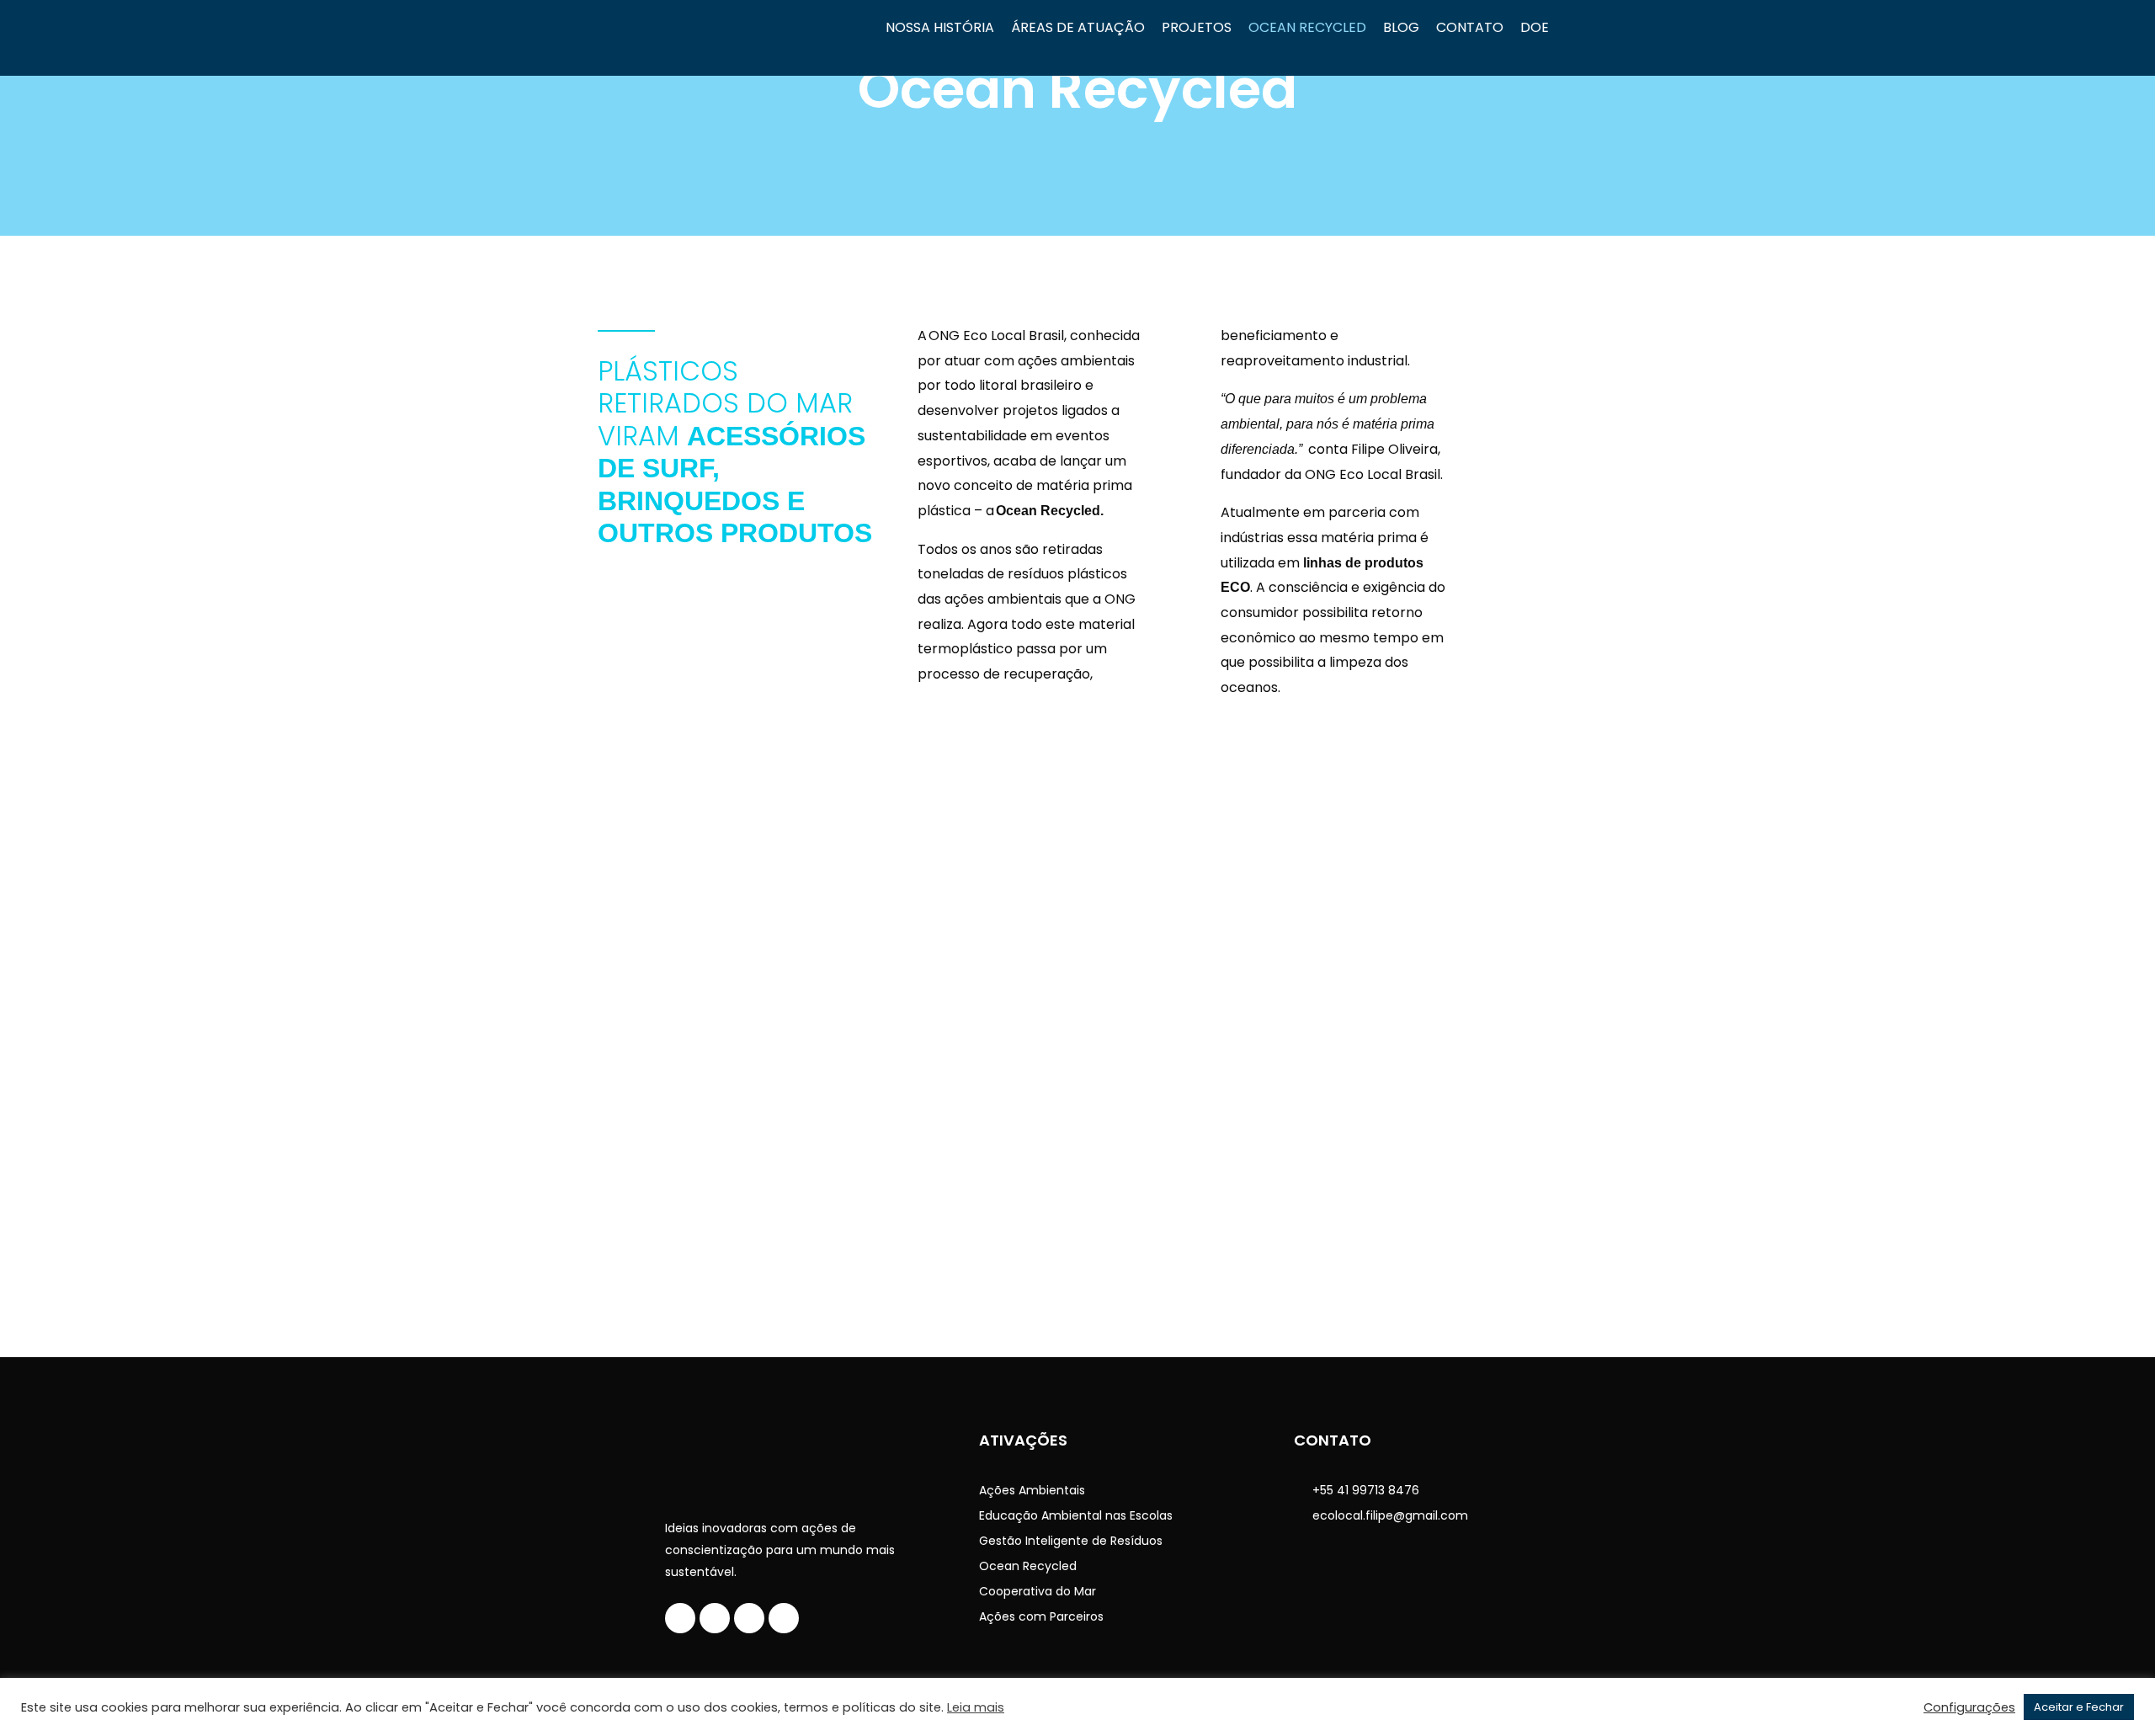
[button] (24, 1046)
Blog (1401, 27)
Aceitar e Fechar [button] (2079, 1707)
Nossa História (940, 27)
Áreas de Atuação (1078, 27)
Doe (1535, 27)
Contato (1470, 27)
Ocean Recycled (1307, 27)
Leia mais (976, 1707)
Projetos (1197, 27)
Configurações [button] (1969, 1707)
